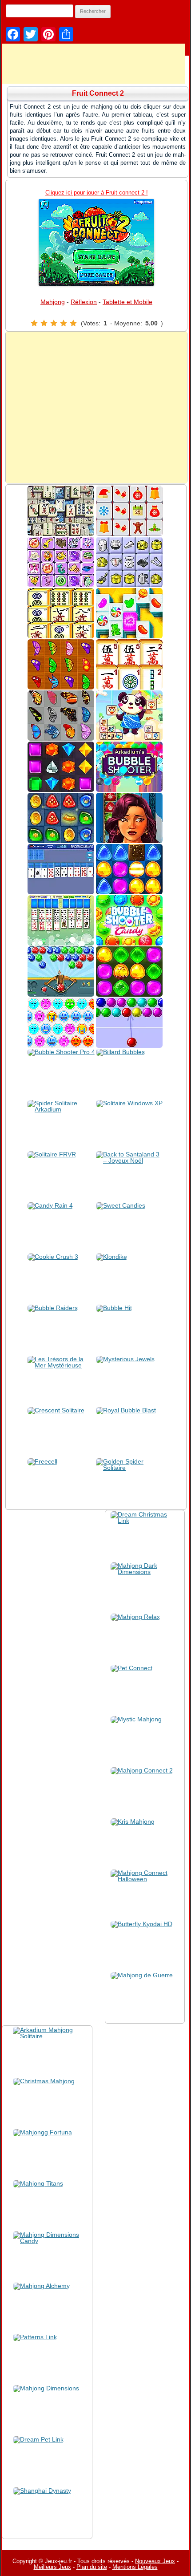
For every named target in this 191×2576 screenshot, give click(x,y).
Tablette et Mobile (127, 302)
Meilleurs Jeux (52, 2567)
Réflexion (84, 302)
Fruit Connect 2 (98, 93)
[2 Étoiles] (44, 323)
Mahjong (53, 302)
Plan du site (92, 2567)
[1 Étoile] (34, 323)
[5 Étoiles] (73, 323)
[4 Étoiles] (64, 323)
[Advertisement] (96, 407)
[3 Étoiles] (54, 323)
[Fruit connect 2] (96, 242)
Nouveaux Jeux (155, 2561)
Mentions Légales (135, 2567)
